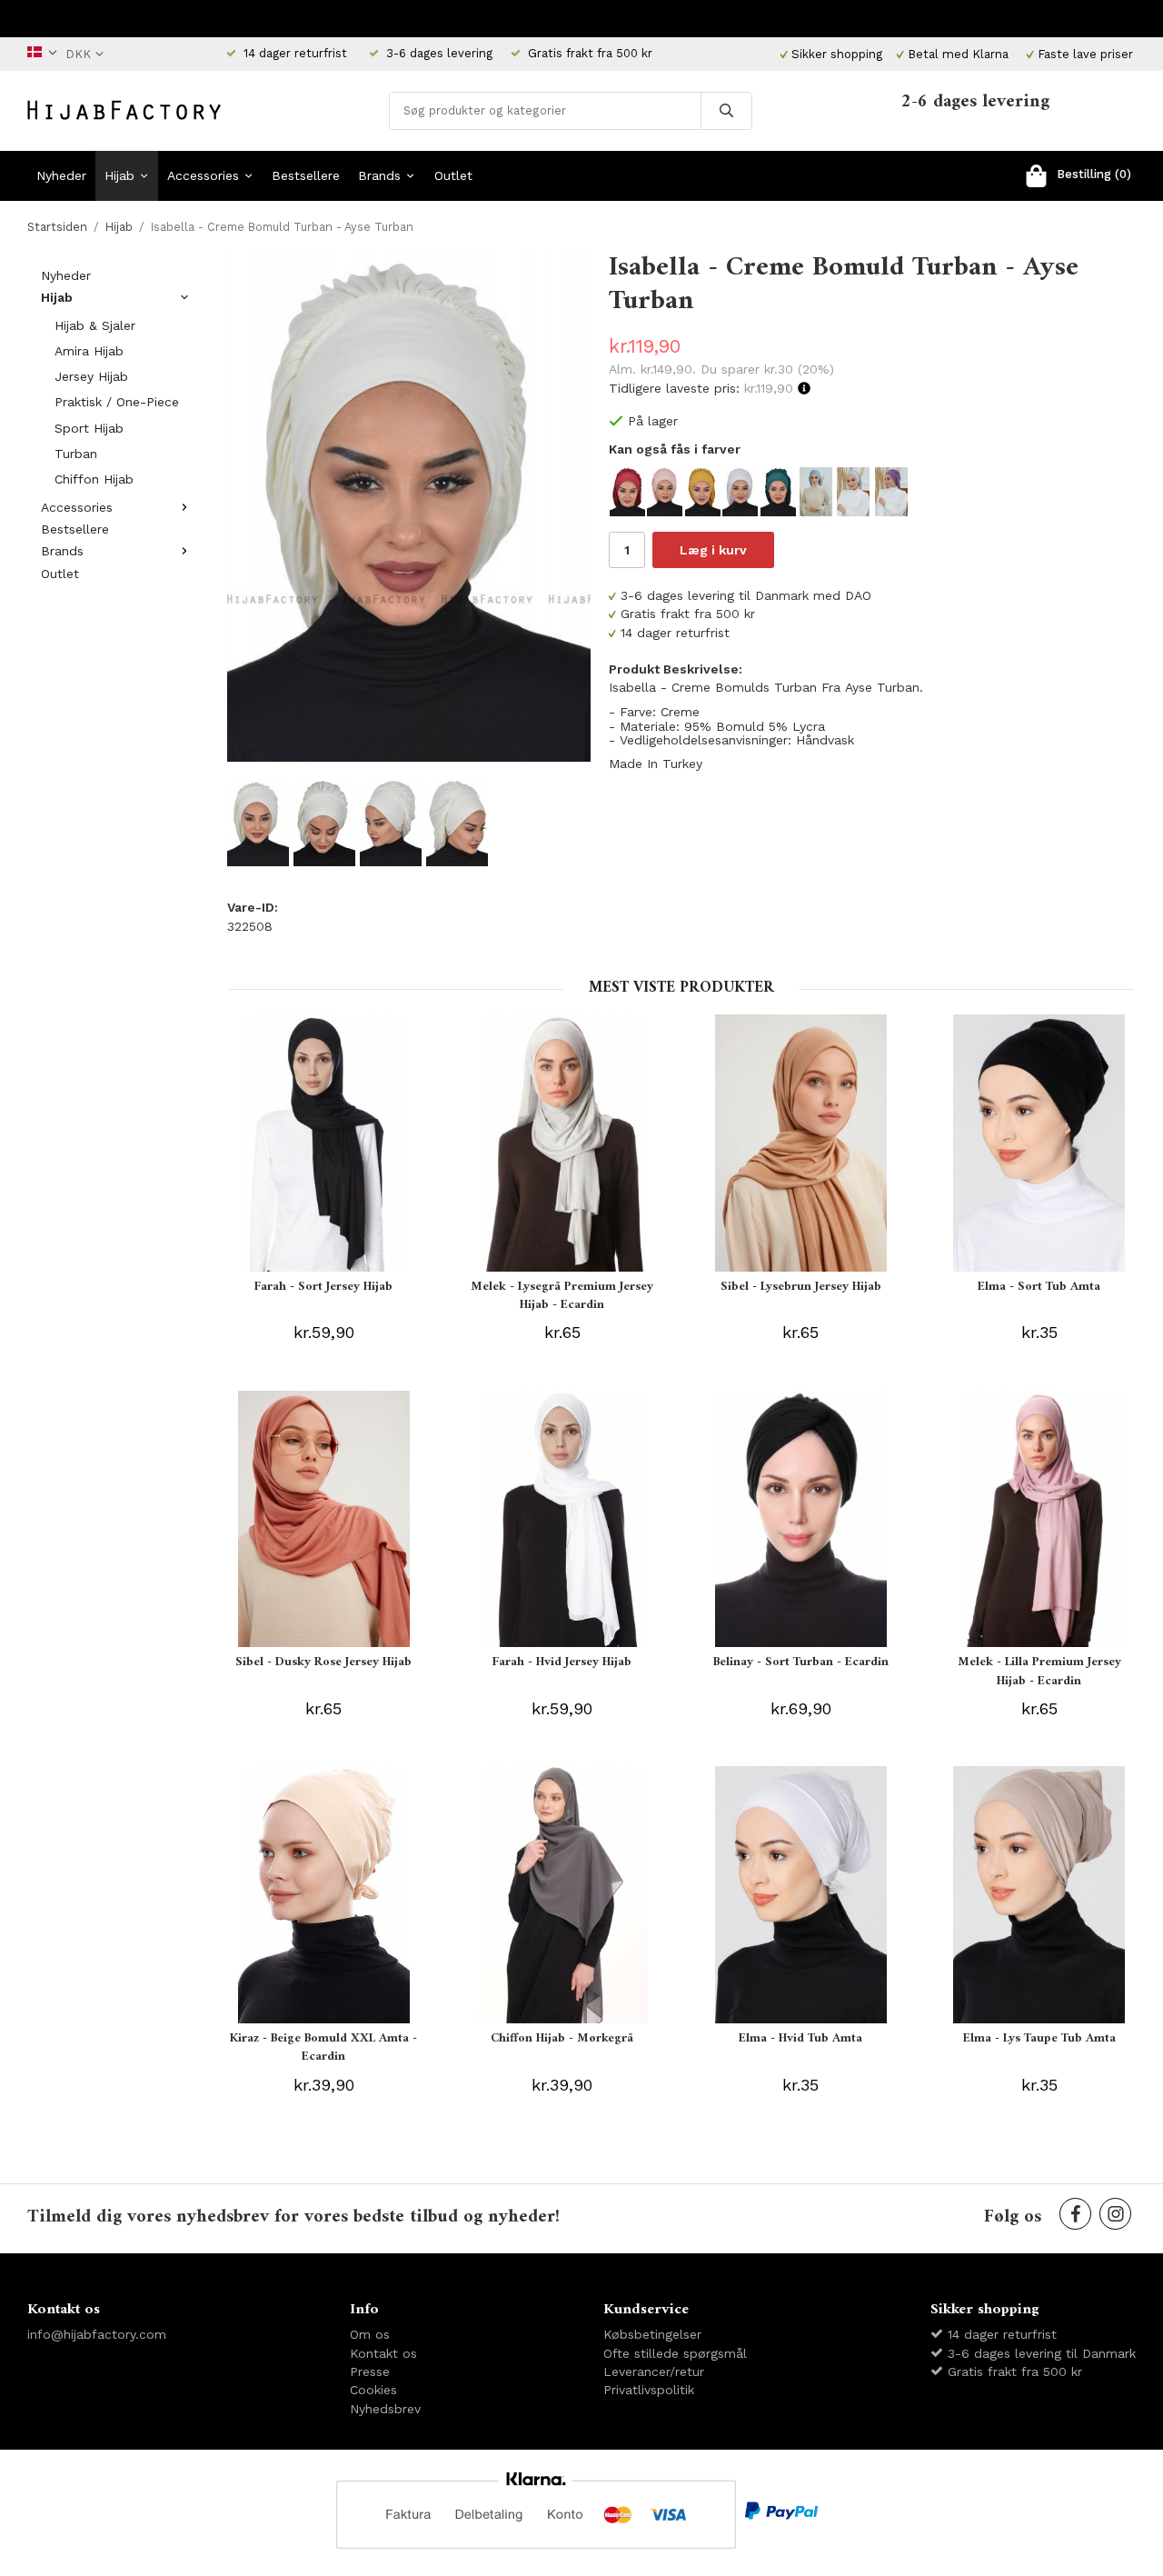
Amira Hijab (89, 351)
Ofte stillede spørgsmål (675, 2353)
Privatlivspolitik (649, 2390)
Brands (379, 175)
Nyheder (61, 175)
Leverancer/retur (654, 2371)
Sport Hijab (89, 428)
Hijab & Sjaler (95, 325)
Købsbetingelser (652, 2334)
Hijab (119, 175)
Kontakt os (383, 2353)
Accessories (203, 175)
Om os (370, 2334)
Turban (76, 454)
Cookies (373, 2390)
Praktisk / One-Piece (117, 402)
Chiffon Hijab (94, 479)
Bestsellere (306, 175)
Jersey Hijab (91, 376)
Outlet (453, 175)
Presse (370, 2371)
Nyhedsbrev (385, 2409)
